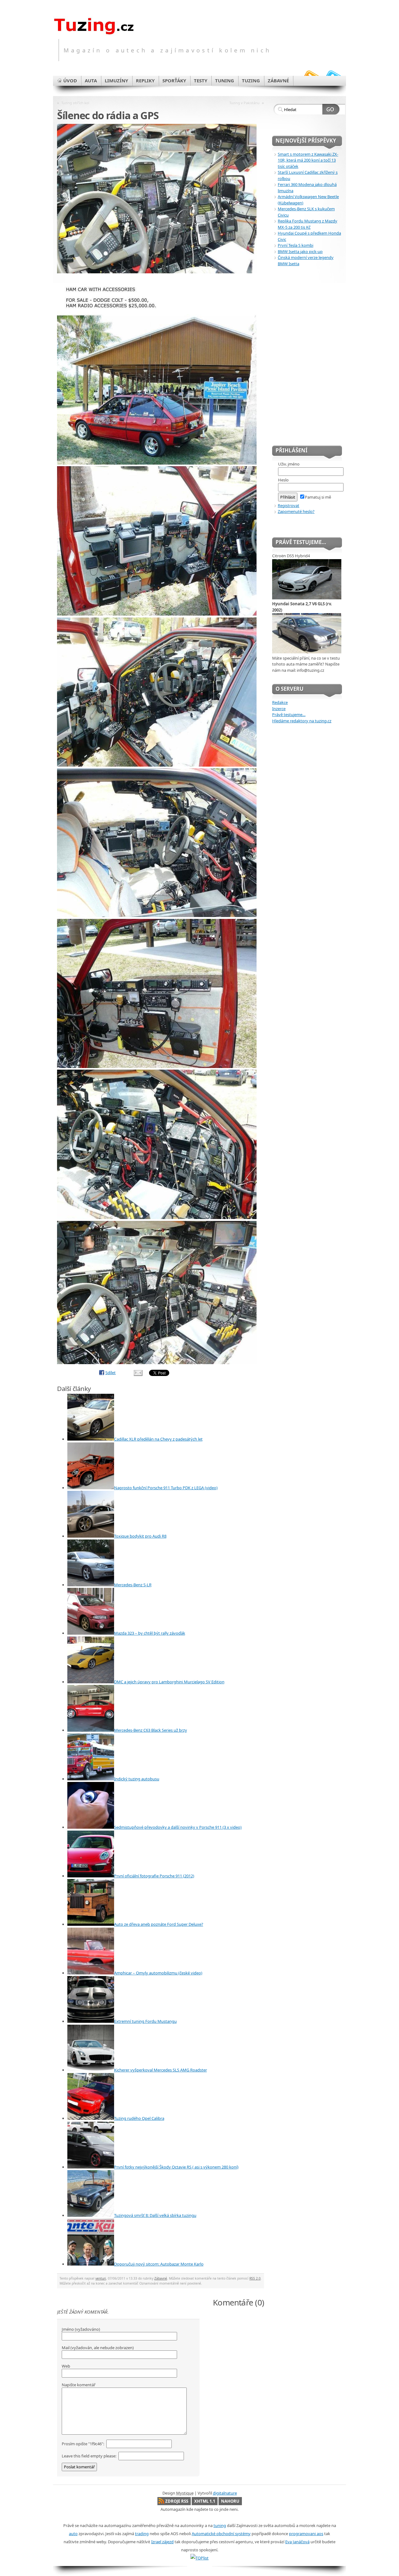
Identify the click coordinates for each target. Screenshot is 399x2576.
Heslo (283, 480)
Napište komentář (79, 2385)
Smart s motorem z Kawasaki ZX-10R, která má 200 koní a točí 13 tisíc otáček (308, 160)
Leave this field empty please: (89, 2456)
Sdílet (111, 1373)
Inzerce (279, 709)
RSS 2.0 (255, 2278)
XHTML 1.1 (205, 2501)
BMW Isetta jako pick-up (300, 251)
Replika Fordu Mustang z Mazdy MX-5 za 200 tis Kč (308, 224)
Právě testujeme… (289, 715)
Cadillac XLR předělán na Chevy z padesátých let (158, 1439)
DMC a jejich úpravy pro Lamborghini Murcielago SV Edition (169, 1682)
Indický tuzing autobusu (137, 1779)
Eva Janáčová (297, 2542)
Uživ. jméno (289, 464)
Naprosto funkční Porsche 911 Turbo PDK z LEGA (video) (166, 1488)
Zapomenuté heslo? (296, 511)
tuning (220, 2525)
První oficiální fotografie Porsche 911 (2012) (154, 1876)
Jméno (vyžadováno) (81, 2329)
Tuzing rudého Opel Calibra (139, 2118)
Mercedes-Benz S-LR (133, 1585)
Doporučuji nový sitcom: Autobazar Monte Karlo (159, 2264)
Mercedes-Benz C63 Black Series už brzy (151, 1730)
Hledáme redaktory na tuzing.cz (302, 721)
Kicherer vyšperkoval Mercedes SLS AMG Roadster (161, 2070)
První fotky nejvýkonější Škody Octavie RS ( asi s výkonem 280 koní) (176, 2167)
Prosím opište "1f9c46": (83, 2444)
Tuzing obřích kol (75, 103)
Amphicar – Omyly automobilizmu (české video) (158, 1973)
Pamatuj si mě (318, 497)
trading (142, 2534)
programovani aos (306, 2534)
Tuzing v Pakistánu (245, 103)
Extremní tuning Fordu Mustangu (145, 2021)
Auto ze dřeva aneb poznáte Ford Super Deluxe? (159, 1924)
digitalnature (225, 2493)
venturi (101, 2278)
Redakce (280, 702)
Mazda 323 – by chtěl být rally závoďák (150, 1633)
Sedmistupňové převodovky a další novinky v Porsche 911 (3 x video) (178, 1827)
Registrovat (288, 505)
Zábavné (161, 2278)
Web (66, 2366)
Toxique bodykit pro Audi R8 (140, 1536)
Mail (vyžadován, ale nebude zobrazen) (98, 2348)
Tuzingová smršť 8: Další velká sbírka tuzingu (155, 2215)
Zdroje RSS (177, 2501)
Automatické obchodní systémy (221, 2534)
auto (73, 2534)
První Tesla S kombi (296, 245)
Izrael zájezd (162, 2542)
